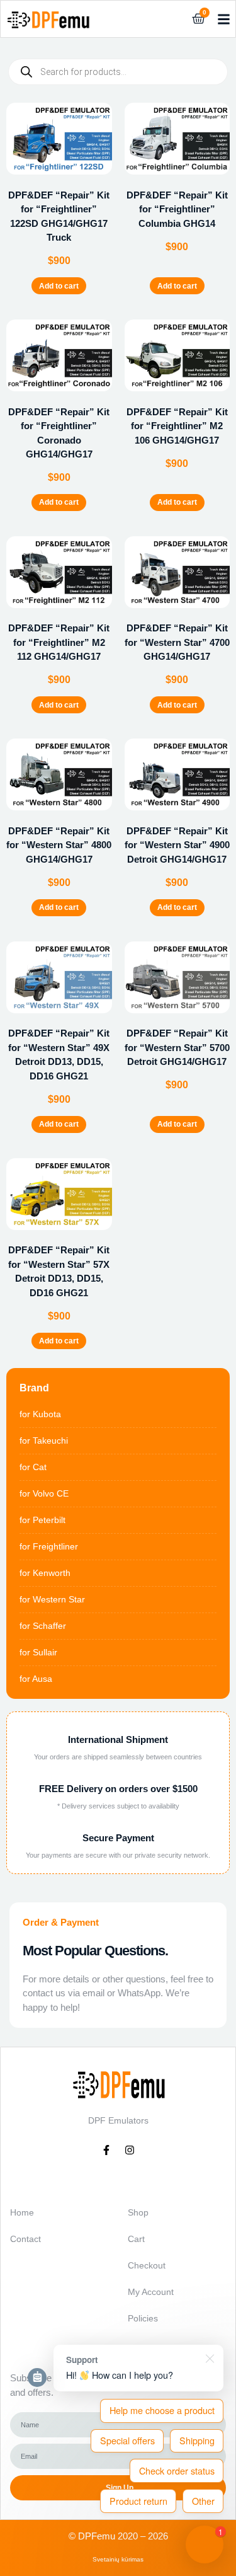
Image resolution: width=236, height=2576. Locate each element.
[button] (224, 19)
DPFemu (97, 2536)
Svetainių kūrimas (118, 2559)
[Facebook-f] (106, 2150)
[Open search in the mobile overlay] (118, 72)
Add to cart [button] (59, 286)
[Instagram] (130, 2150)
